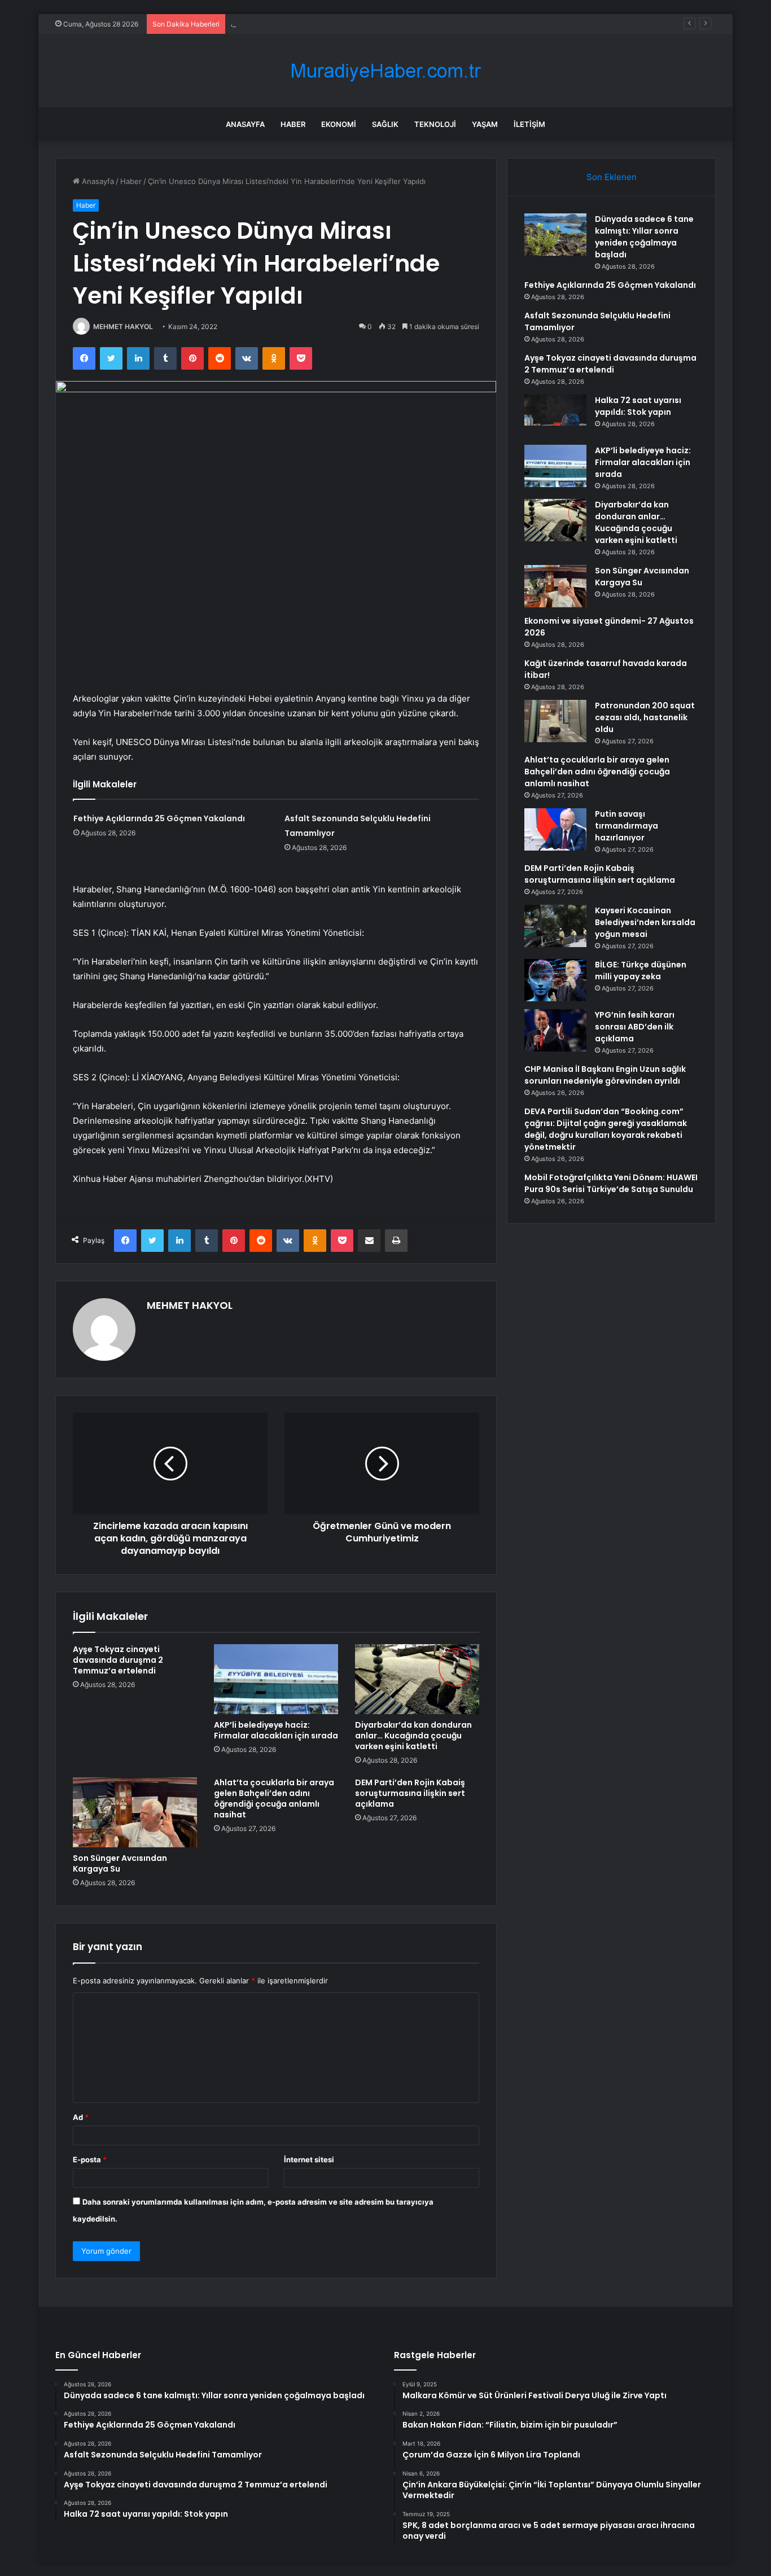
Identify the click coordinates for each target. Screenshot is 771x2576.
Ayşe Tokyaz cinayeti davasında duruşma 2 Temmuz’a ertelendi (118, 1660)
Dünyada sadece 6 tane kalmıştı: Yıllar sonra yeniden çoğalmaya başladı (644, 237)
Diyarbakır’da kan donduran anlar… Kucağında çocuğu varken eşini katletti (413, 1736)
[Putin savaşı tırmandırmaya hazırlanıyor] (555, 829)
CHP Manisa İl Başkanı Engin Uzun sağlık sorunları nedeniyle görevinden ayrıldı (605, 1075)
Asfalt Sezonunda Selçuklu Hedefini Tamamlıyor (314, 24)
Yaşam (485, 124)
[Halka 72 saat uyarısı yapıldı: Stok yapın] (555, 416)
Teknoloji (435, 124)
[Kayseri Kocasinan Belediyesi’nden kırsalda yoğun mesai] (555, 926)
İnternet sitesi (309, 2159)
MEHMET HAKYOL (123, 327)
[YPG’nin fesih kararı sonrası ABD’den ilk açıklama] (555, 1030)
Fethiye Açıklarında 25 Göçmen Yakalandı (159, 818)
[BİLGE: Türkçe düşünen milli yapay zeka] (555, 980)
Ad (81, 2117)
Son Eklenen (612, 177)
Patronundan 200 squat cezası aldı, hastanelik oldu (645, 717)
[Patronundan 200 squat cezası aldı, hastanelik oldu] (555, 721)
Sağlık (385, 124)
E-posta (90, 2159)
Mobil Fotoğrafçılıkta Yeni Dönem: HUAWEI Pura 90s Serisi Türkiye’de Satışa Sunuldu (611, 1183)
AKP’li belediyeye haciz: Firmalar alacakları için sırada (276, 1730)
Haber (293, 124)
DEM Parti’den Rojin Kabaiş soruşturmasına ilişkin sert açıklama (410, 1793)
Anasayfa (245, 124)
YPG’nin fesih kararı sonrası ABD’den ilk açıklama (635, 1027)
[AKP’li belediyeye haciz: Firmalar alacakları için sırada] (276, 1679)
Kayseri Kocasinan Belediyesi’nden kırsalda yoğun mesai (645, 922)
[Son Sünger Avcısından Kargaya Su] (135, 1812)
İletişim (529, 124)
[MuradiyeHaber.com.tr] (385, 71)
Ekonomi (339, 124)
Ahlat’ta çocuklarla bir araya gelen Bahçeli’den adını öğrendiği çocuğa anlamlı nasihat (274, 1799)
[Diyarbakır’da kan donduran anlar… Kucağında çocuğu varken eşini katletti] (417, 1679)
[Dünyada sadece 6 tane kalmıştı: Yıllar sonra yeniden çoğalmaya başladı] (555, 235)
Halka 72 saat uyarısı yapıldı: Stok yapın (638, 406)
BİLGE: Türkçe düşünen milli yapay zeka (641, 971)
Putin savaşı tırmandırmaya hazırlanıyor (627, 826)
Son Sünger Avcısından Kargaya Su (120, 1863)
